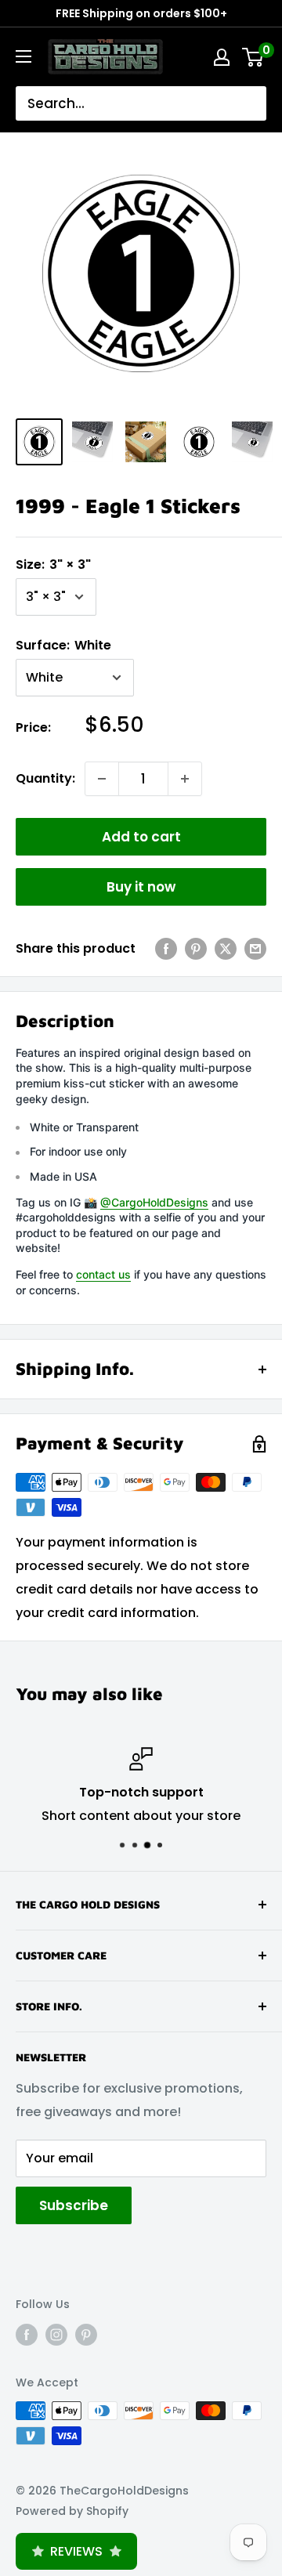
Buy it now (141, 887)
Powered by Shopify (72, 2511)
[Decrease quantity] (102, 779)
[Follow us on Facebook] (27, 2334)
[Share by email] (255, 949)
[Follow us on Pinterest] (86, 2334)
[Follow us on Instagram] (56, 2334)
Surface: (63, 645)
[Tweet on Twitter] (226, 949)
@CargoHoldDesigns (154, 1202)
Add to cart (141, 837)
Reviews (76, 2551)
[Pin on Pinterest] (196, 949)
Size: (53, 564)
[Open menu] (23, 56)
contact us (103, 1274)
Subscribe (74, 2205)
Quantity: (45, 778)
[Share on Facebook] (166, 949)
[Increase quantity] (185, 779)
